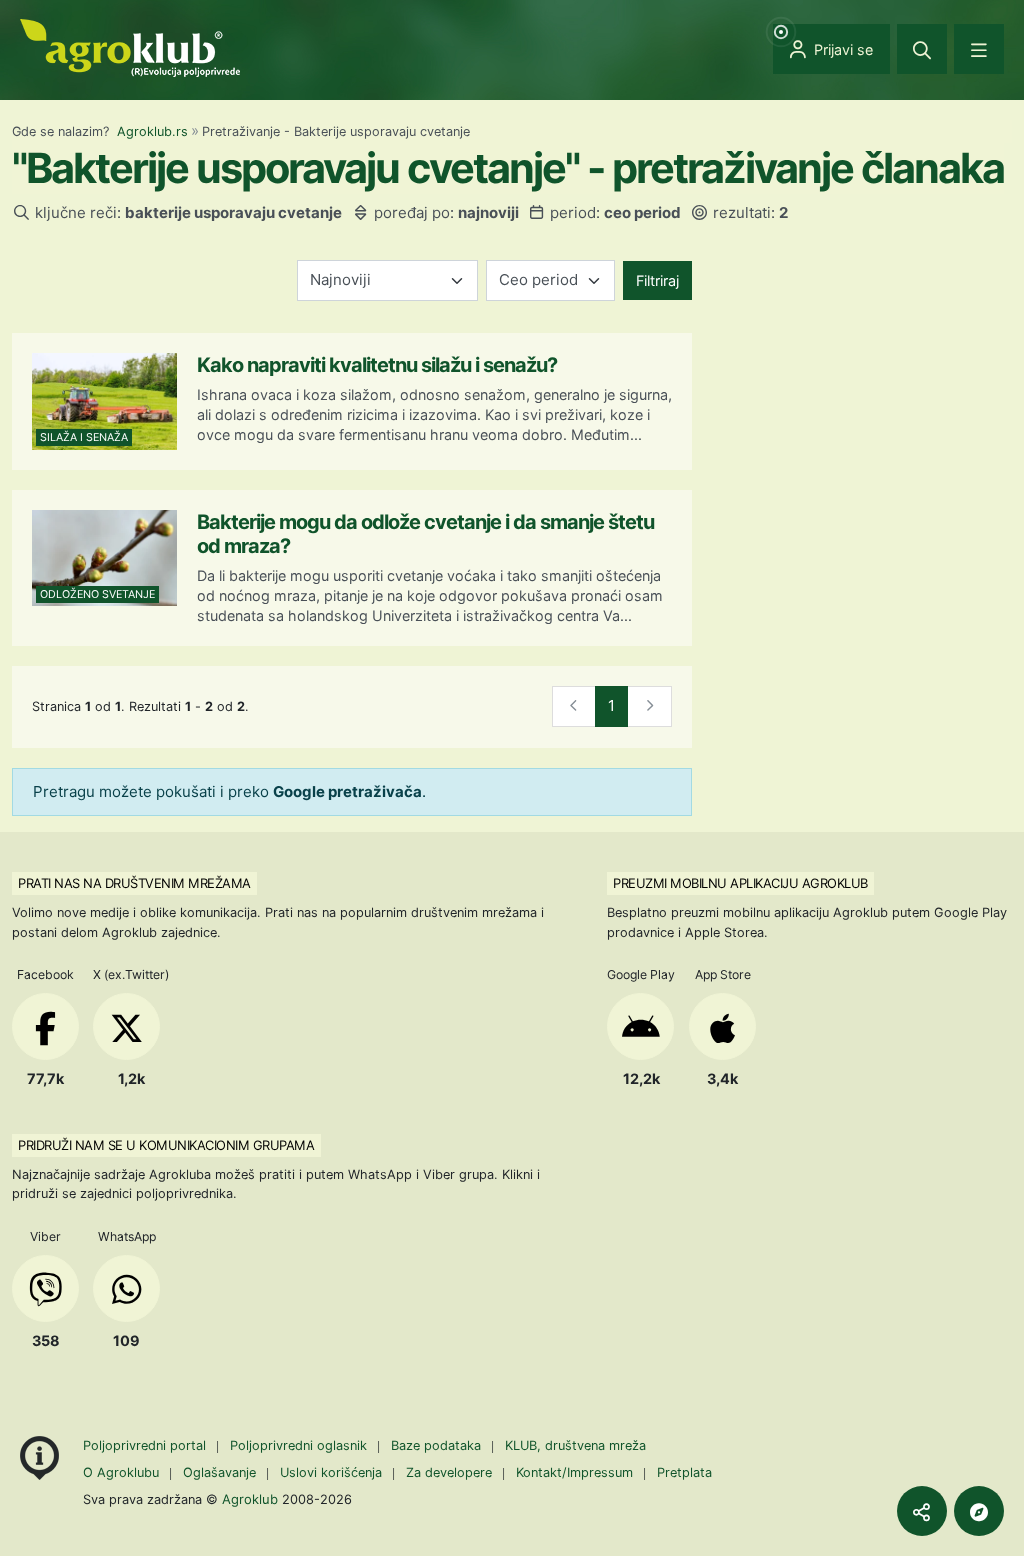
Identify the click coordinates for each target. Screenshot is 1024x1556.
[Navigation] (979, 49)
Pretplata (684, 1472)
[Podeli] (922, 1511)
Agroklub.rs (152, 131)
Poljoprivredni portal (146, 1445)
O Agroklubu (121, 1472)
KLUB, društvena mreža (575, 1445)
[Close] (922, 49)
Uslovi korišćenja (331, 1472)
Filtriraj (657, 280)
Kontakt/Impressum (574, 1472)
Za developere (449, 1472)
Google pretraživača (347, 791)
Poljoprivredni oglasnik (300, 1445)
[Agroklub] (130, 46)
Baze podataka (438, 1445)
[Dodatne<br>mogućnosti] (979, 1511)
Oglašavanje (219, 1472)
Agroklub (250, 1499)
